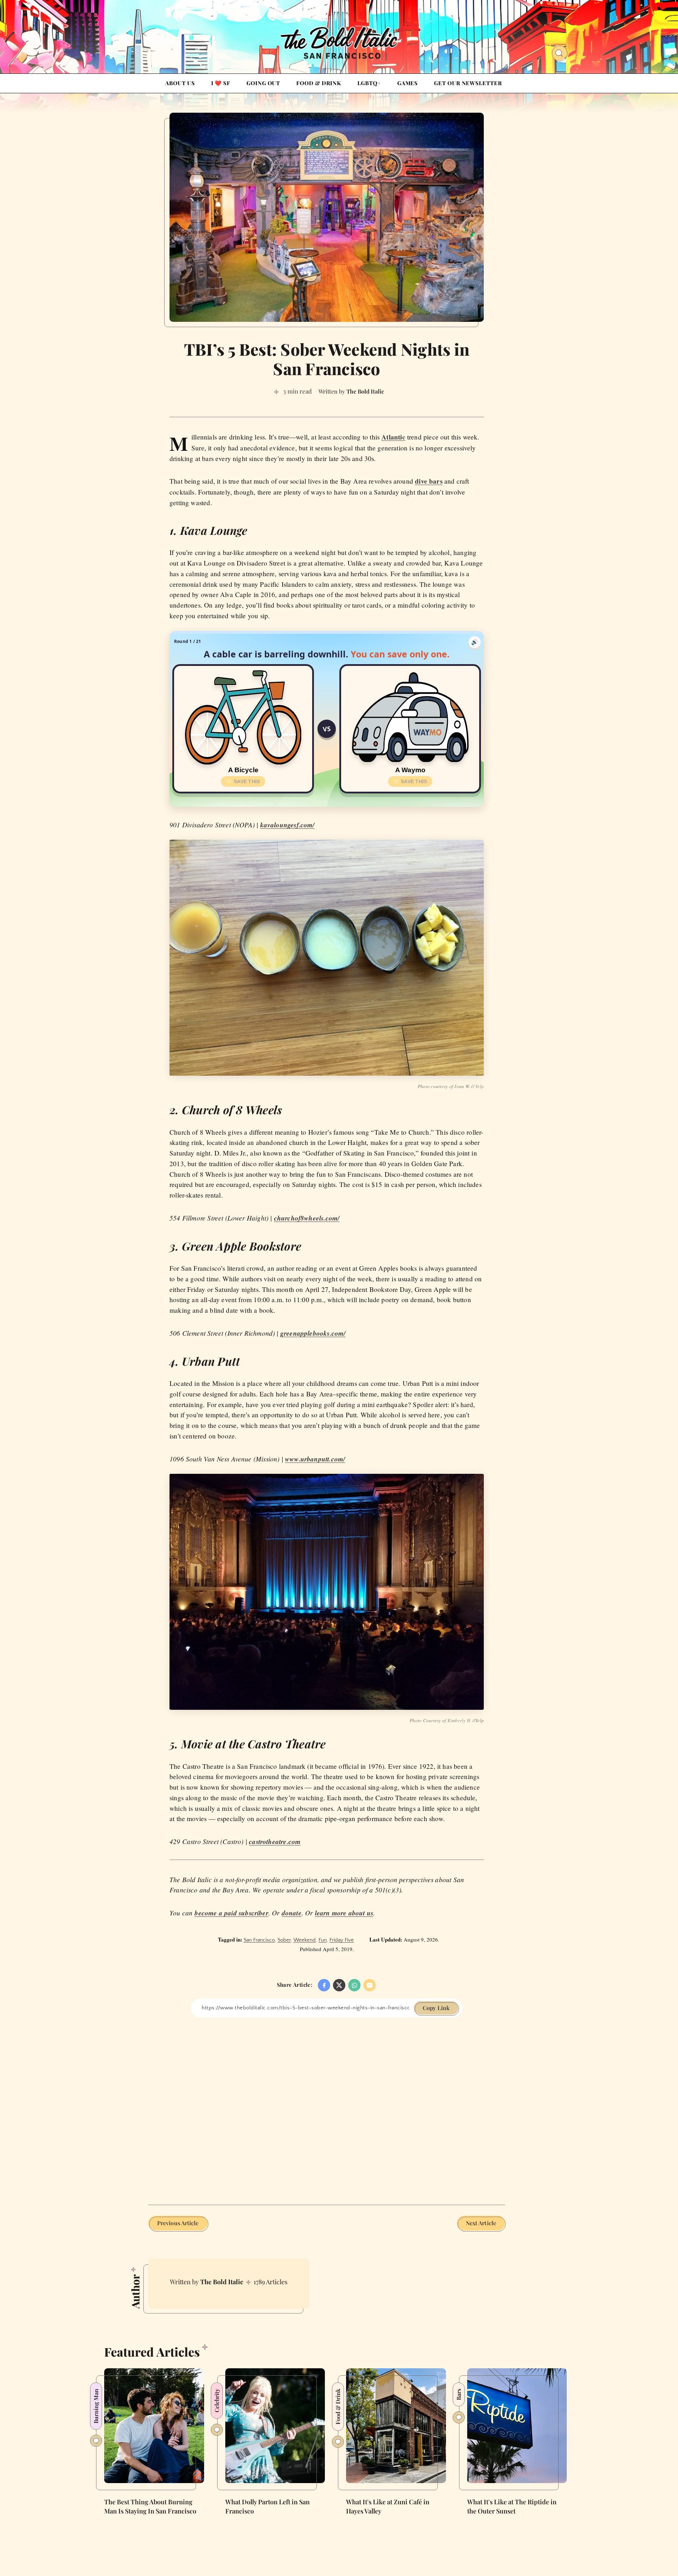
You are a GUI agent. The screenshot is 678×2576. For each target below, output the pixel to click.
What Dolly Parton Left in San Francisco (267, 2506)
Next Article (481, 2223)
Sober (284, 1940)
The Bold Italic (222, 2282)
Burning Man (96, 2406)
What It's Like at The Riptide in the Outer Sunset (512, 2506)
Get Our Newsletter (468, 83)
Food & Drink (319, 83)
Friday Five (342, 1940)
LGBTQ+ (369, 83)
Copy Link (436, 2008)
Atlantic (393, 437)
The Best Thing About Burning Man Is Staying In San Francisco (150, 2506)
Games (408, 83)
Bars (459, 2394)
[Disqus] (327, 2106)
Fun (323, 1940)
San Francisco (259, 1940)
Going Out (263, 83)
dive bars (429, 481)
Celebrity (217, 2401)
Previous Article (178, 2223)
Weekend (305, 1940)
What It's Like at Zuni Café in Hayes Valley (388, 2506)
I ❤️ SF (221, 83)
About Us (180, 83)
